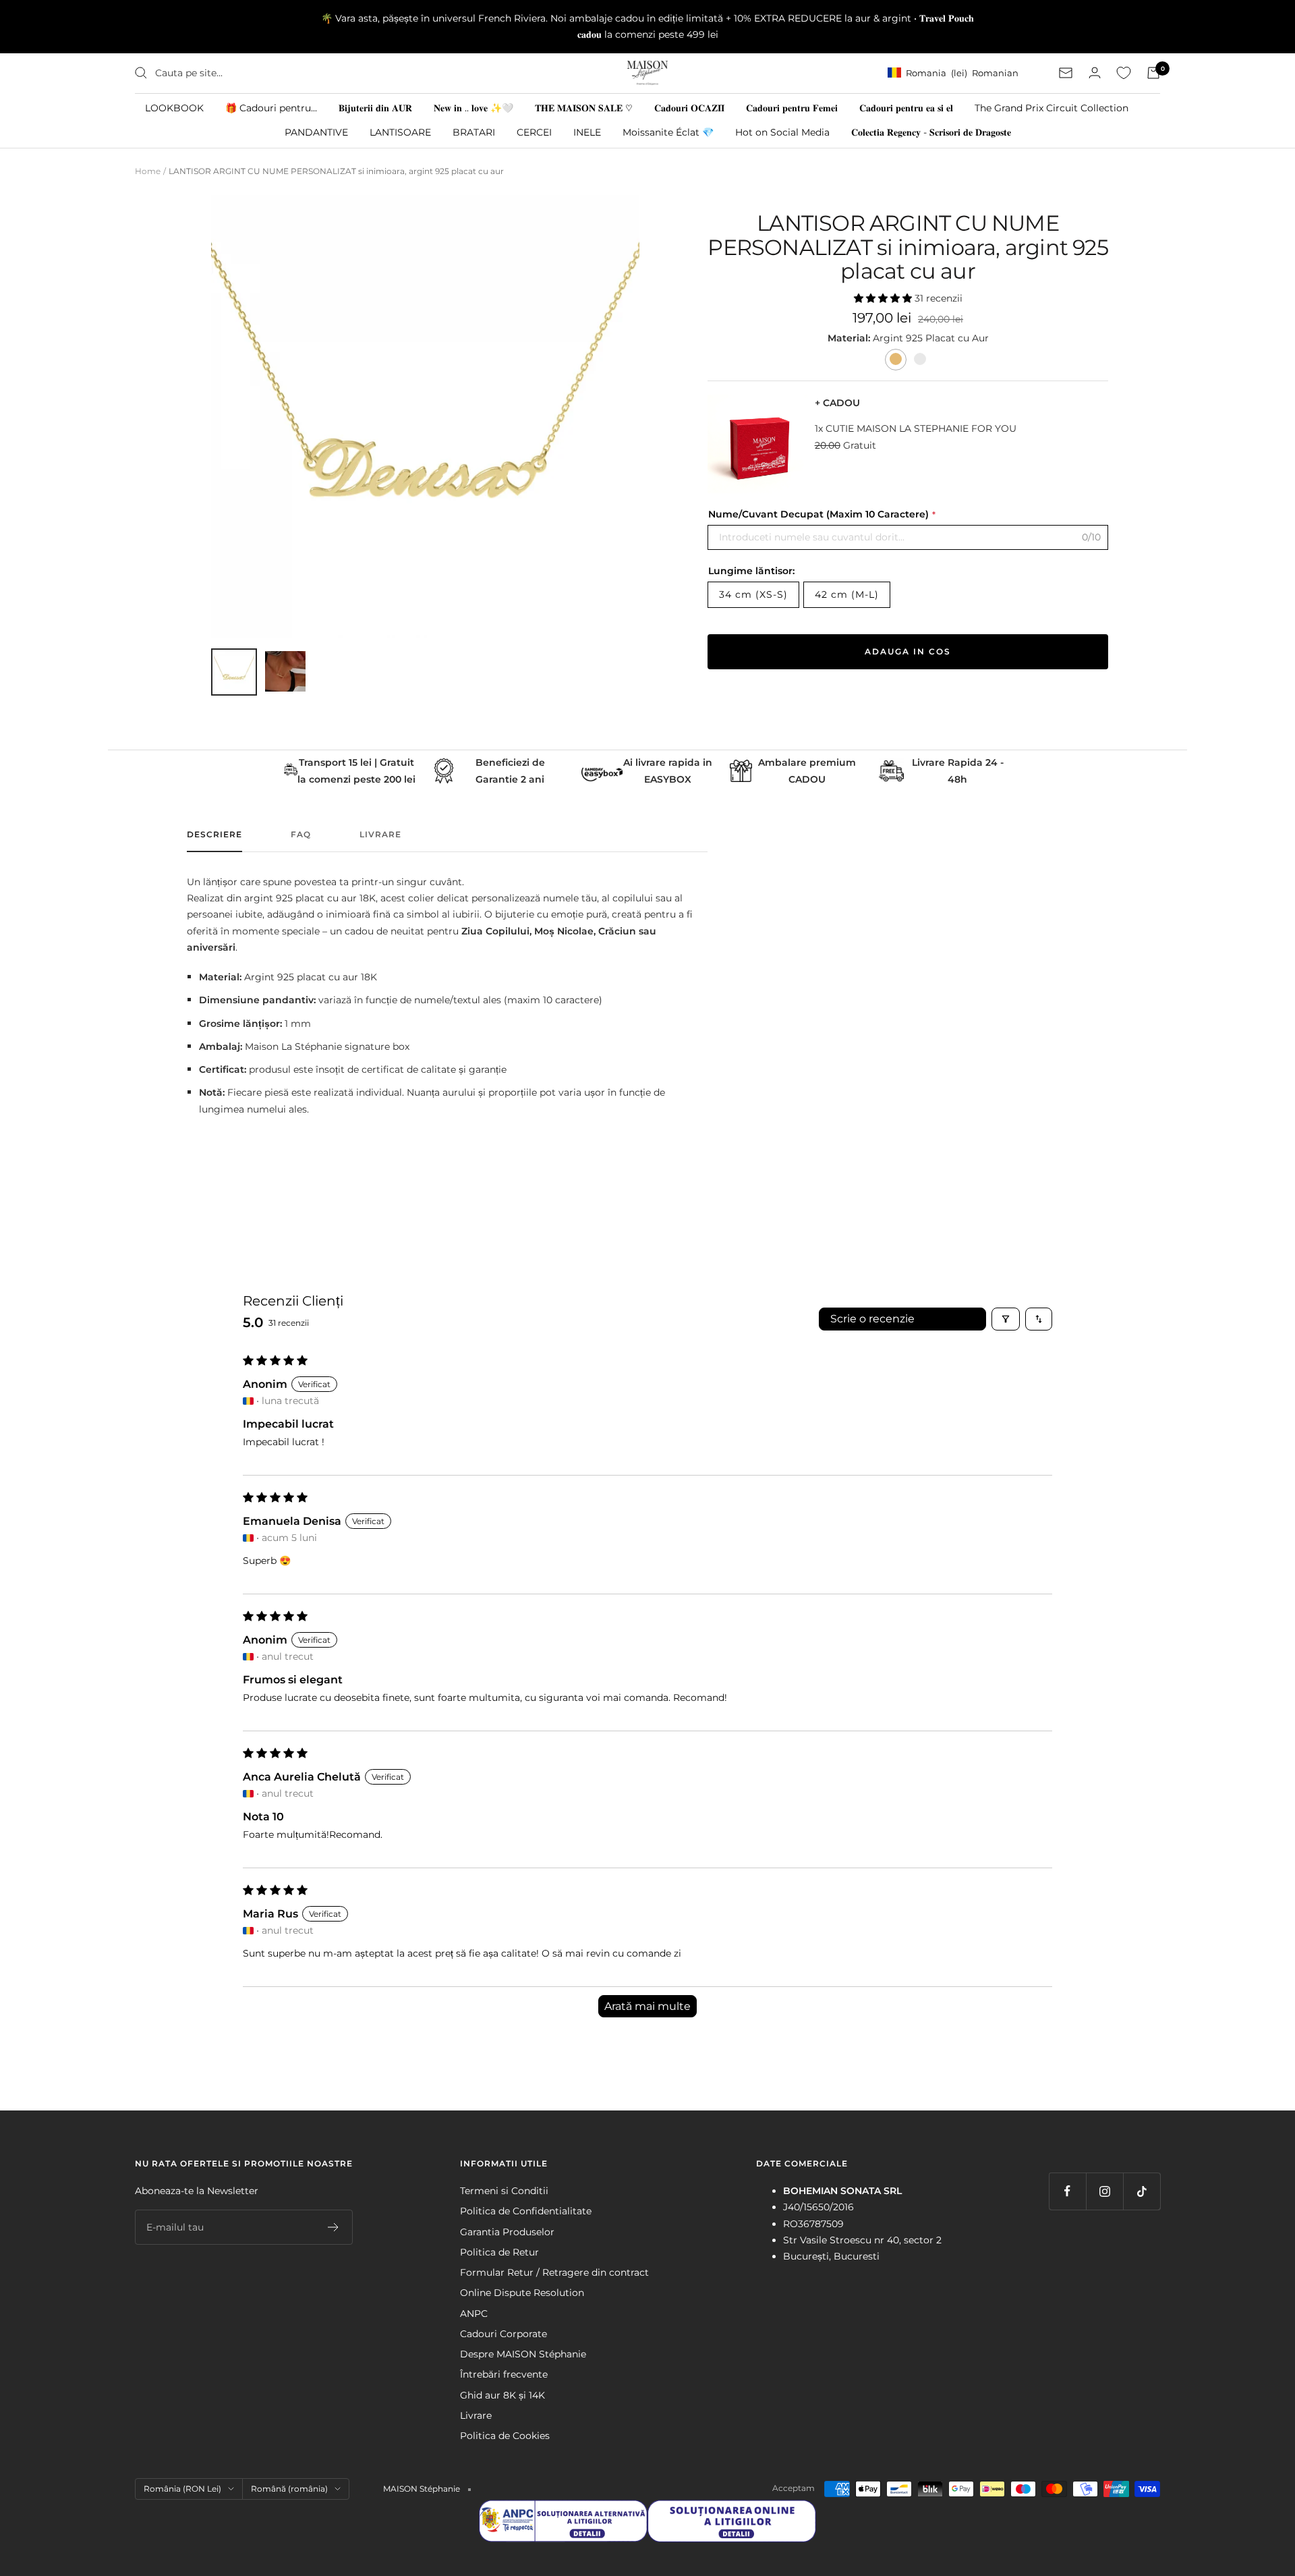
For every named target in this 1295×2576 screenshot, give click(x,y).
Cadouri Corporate (503, 2334)
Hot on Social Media (782, 132)
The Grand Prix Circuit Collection (1052, 107)
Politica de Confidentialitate (526, 2211)
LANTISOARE (400, 132)
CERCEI (534, 132)
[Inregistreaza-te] (334, 2227)
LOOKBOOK (174, 107)
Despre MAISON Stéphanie (523, 2354)
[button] (884, 298)
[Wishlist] (1124, 73)
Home (148, 171)
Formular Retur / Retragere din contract (554, 2272)
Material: (850, 338)
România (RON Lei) (182, 2489)
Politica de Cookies (505, 2436)
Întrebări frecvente (504, 2374)
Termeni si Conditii (504, 2191)
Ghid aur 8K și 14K (502, 2395)
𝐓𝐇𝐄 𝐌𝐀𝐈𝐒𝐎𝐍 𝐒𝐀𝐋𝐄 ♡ (584, 107)
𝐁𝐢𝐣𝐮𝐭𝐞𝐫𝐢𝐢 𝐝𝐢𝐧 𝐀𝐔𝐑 (375, 107)
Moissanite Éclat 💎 (668, 132)
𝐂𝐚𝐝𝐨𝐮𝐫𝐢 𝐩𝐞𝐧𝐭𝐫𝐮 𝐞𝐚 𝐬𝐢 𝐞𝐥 (906, 107)
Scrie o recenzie (872, 1319)
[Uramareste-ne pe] (1067, 2191)
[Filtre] (1006, 1319)
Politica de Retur (499, 2252)
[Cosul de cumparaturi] (1153, 73)
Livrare (380, 835)
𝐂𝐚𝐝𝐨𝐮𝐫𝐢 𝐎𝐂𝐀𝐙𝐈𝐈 (689, 107)
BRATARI (474, 132)
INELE (587, 132)
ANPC (474, 2314)
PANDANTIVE (316, 132)
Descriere (214, 835)
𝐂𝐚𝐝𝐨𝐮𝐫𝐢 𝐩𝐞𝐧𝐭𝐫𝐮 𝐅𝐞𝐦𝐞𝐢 (792, 107)
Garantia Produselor (507, 2232)
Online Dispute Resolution (522, 2293)
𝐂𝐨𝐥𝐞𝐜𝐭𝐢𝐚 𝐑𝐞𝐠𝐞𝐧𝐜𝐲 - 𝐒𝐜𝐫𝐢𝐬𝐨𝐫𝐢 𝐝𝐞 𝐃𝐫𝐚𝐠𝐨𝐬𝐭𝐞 (931, 132)
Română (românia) (289, 2489)
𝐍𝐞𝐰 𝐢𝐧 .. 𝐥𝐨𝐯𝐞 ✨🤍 (473, 107)
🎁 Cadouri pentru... (271, 107)
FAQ (301, 835)
